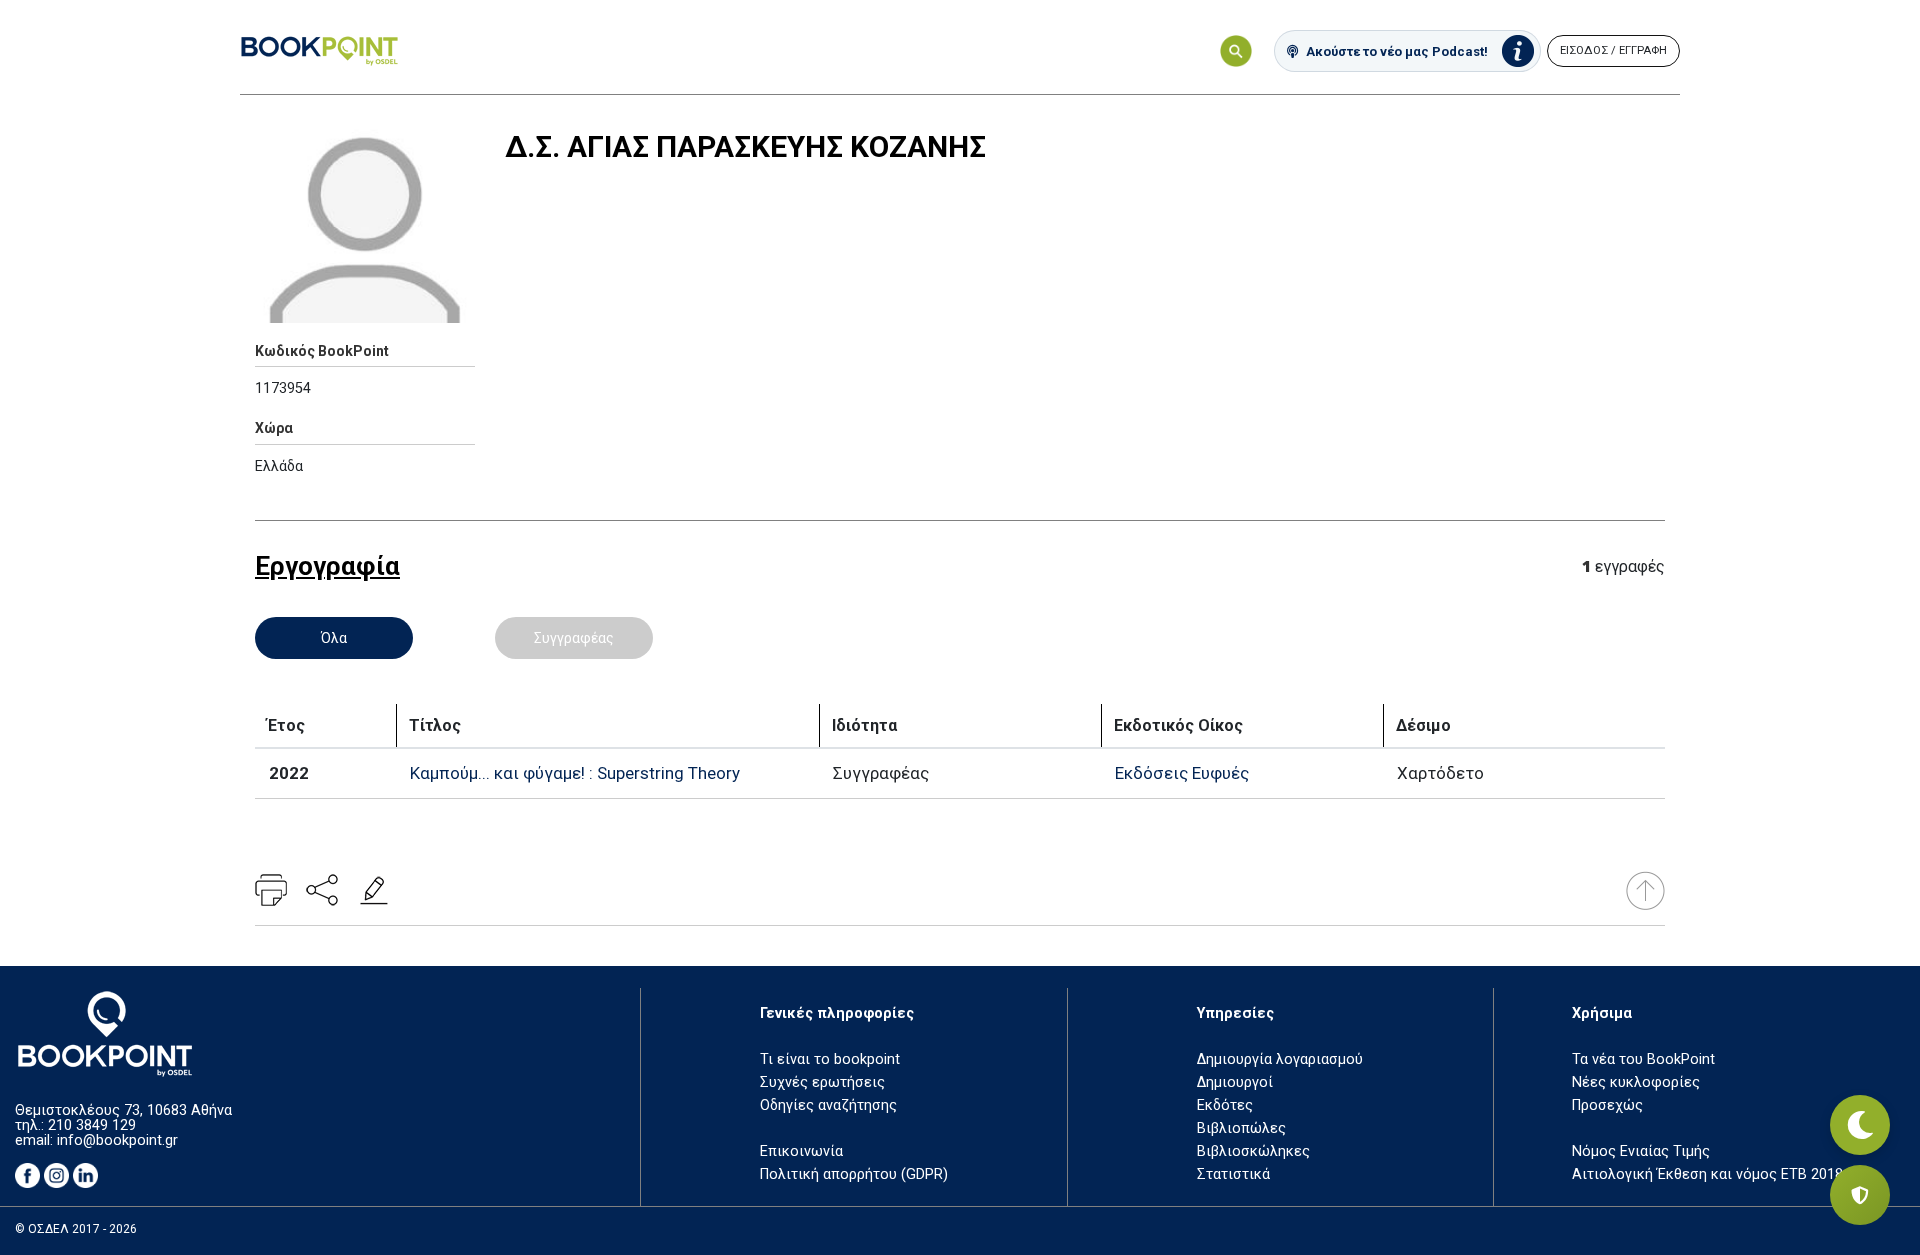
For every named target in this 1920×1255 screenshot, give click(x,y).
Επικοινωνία (801, 1151)
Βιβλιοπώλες (1241, 1128)
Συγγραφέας (574, 638)
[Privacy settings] (1860, 1195)
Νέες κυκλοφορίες (1636, 1082)
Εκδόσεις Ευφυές (1182, 773)
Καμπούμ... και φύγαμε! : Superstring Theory (575, 773)
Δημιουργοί (1235, 1082)
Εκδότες (1225, 1105)
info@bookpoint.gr (117, 1140)
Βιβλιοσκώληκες (1253, 1151)
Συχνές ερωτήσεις (822, 1082)
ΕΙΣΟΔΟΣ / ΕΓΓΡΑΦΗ (1613, 50)
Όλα (334, 638)
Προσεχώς (1607, 1105)
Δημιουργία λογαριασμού (1280, 1059)
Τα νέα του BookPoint (1643, 1059)
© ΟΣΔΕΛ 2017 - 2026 (76, 1229)
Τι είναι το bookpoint (830, 1059)
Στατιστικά (1233, 1174)
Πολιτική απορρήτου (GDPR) (854, 1174)
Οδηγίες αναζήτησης (828, 1105)
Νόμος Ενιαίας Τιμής (1641, 1151)
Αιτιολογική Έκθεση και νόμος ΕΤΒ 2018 (1707, 1174)
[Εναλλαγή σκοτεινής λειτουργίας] (1860, 1125)
